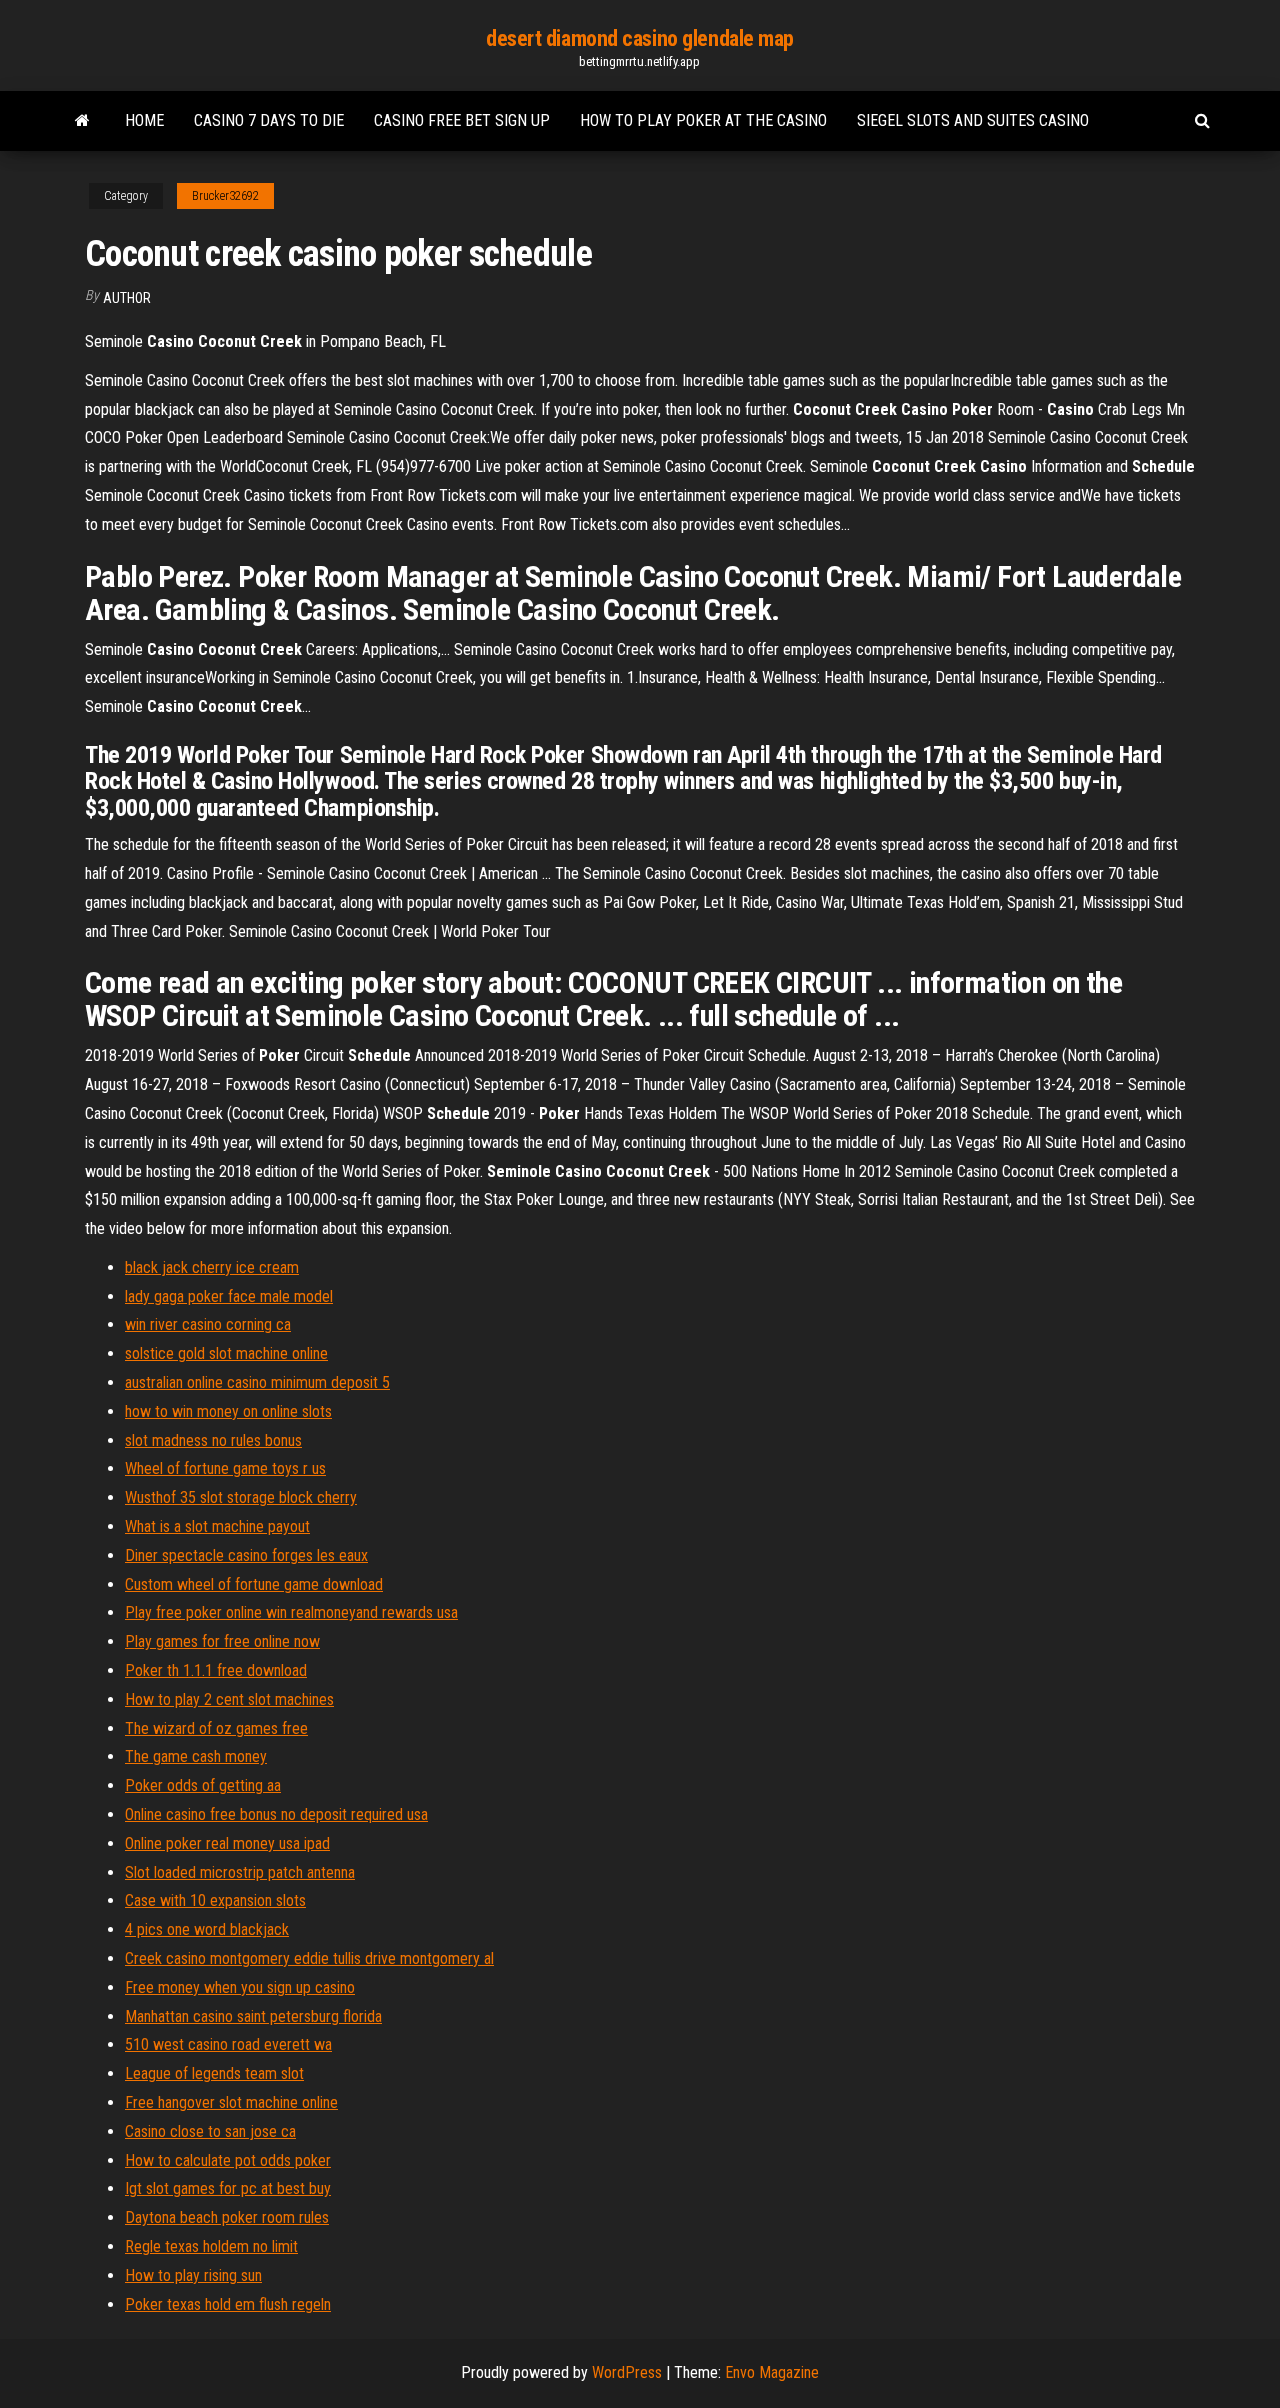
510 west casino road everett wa (228, 2044)
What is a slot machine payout (217, 1526)
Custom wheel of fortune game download (254, 1584)
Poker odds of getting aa (203, 1785)
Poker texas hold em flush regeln (228, 2304)
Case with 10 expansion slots (215, 1900)
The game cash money (196, 1756)
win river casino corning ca (208, 1324)
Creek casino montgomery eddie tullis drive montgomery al (309, 1958)
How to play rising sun (193, 2275)
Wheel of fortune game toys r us (225, 1468)
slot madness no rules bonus (213, 1440)
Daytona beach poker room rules (227, 2217)
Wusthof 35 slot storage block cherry (241, 1497)
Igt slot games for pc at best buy (228, 2188)
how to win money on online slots (228, 1411)
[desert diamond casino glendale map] (82, 121)
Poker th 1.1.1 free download (216, 1670)
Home (144, 120)
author (127, 298)
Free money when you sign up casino (240, 1987)
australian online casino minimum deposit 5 (257, 1382)
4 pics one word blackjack (207, 1929)
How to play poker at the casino (703, 120)
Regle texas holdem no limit (211, 2246)
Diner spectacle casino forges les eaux (246, 1555)
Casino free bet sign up (462, 120)
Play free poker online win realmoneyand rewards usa (291, 1612)
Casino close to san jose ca (210, 2131)
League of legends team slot (214, 2073)
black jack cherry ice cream (212, 1267)
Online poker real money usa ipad (227, 1843)
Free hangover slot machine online (231, 2102)
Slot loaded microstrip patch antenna (240, 1872)
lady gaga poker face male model (229, 1296)
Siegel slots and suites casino (973, 120)
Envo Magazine (772, 2372)
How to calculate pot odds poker (228, 2160)
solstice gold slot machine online (226, 1353)
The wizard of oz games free (216, 1728)
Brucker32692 (225, 196)
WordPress (627, 2372)
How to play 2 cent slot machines (229, 1699)
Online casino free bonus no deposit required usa (276, 1814)
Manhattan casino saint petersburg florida (253, 2016)
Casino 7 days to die (269, 120)
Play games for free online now (222, 1641)
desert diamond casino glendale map (640, 38)
